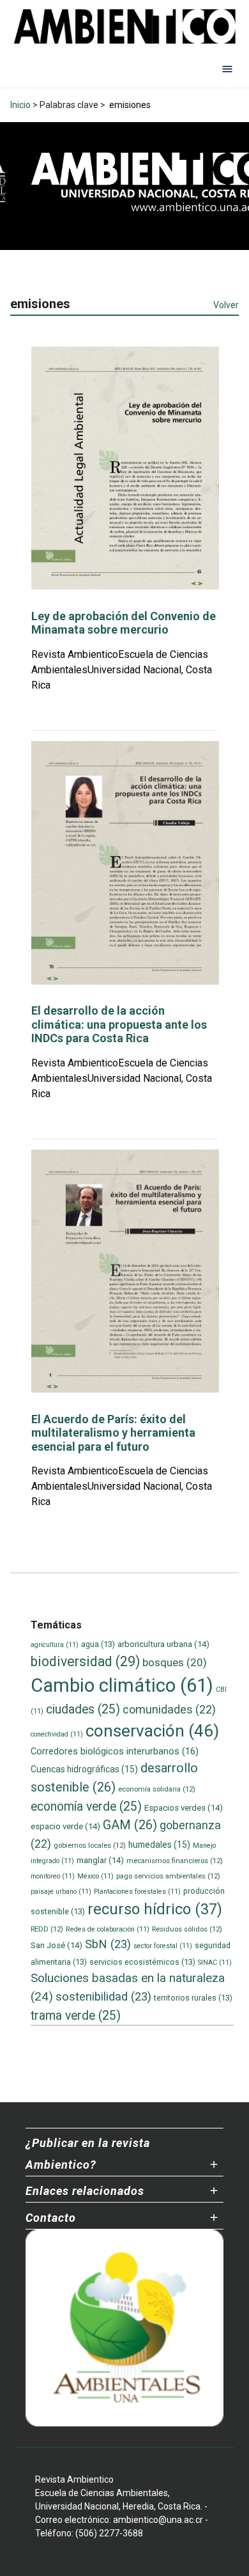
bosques (175, 1662)
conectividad (57, 1734)
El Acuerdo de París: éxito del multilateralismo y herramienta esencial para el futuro (113, 1433)
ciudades (83, 1709)
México (95, 1876)
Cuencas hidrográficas (84, 1769)
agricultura (55, 1645)
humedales (159, 1845)
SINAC (215, 1963)
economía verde (86, 1807)
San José (57, 1945)
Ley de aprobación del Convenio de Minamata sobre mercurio (124, 623)
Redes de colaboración (108, 1929)
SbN (108, 1944)
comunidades (169, 1709)
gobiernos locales (90, 1845)
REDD (47, 1929)
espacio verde (65, 1826)
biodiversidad (85, 1661)
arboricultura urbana (163, 1644)
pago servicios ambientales (168, 1876)
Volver (226, 305)
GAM (130, 1825)
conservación (152, 1731)
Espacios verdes (184, 1808)
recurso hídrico (155, 1909)
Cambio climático (122, 1685)
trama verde (76, 2016)
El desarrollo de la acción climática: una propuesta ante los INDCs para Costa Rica (119, 1024)
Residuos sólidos (187, 1929)
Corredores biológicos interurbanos (115, 1751)
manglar (100, 1860)
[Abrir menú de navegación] (227, 68)
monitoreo (53, 1876)
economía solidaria (157, 1789)
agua (98, 1644)
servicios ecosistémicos (142, 1962)
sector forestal (163, 1946)
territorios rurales (193, 1998)
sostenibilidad (103, 1997)
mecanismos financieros (175, 1861)
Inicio (20, 105)
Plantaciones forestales (137, 1892)
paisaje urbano (61, 1892)
